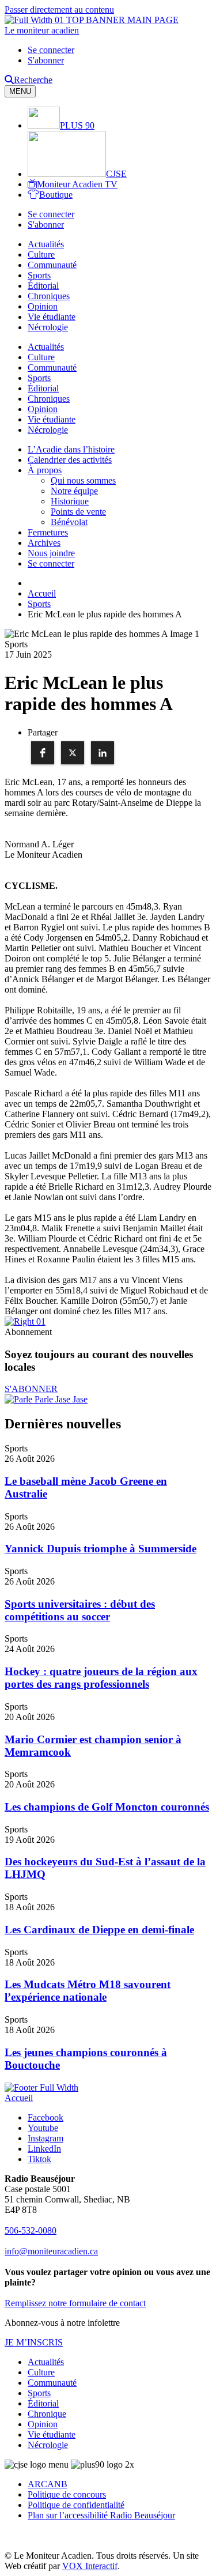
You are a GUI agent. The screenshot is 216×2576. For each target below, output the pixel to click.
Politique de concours (67, 2494)
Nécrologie (48, 327)
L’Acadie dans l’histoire (71, 449)
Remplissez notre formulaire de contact (75, 2303)
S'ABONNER (31, 1389)
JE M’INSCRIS (34, 2342)
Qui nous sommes (83, 480)
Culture (41, 254)
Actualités (46, 244)
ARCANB (48, 2484)
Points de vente (78, 512)
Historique (70, 501)
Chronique (47, 2414)
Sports (39, 275)
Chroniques (49, 296)
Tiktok (39, 2159)
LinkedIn (44, 2149)
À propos (45, 470)
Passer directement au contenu (59, 10)
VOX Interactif (90, 2566)
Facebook (46, 2117)
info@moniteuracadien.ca (51, 2251)
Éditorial (43, 286)
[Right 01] (25, 1321)
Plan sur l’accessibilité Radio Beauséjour (101, 2515)
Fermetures (48, 532)
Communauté (52, 265)
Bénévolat (69, 522)
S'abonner (46, 60)
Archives (44, 543)
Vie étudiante (52, 317)
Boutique (56, 195)
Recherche (33, 80)
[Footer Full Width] (41, 2087)
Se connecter (51, 50)
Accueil (19, 2098)
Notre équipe (74, 491)
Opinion (43, 306)
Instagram (46, 2138)
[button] (43, 753)
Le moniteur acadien (42, 30)
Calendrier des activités (70, 460)
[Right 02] (46, 1399)
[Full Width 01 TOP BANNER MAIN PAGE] (92, 20)
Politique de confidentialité (76, 2505)
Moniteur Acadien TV (77, 184)
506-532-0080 (31, 2230)
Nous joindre (51, 553)
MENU (20, 91)
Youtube (43, 2128)
